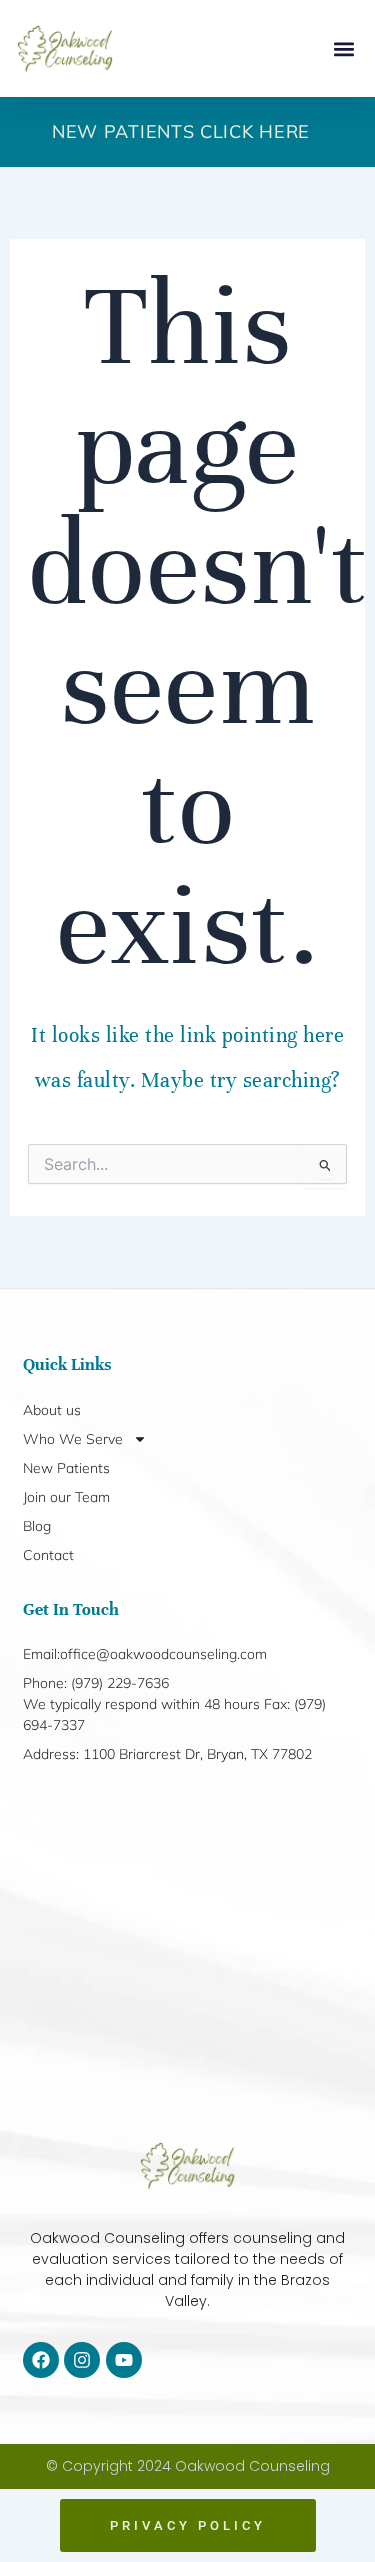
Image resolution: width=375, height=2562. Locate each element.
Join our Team (66, 1497)
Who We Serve (73, 1439)
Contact (48, 1555)
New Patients (66, 1468)
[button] (343, 48)
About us (52, 1410)
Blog (37, 1526)
